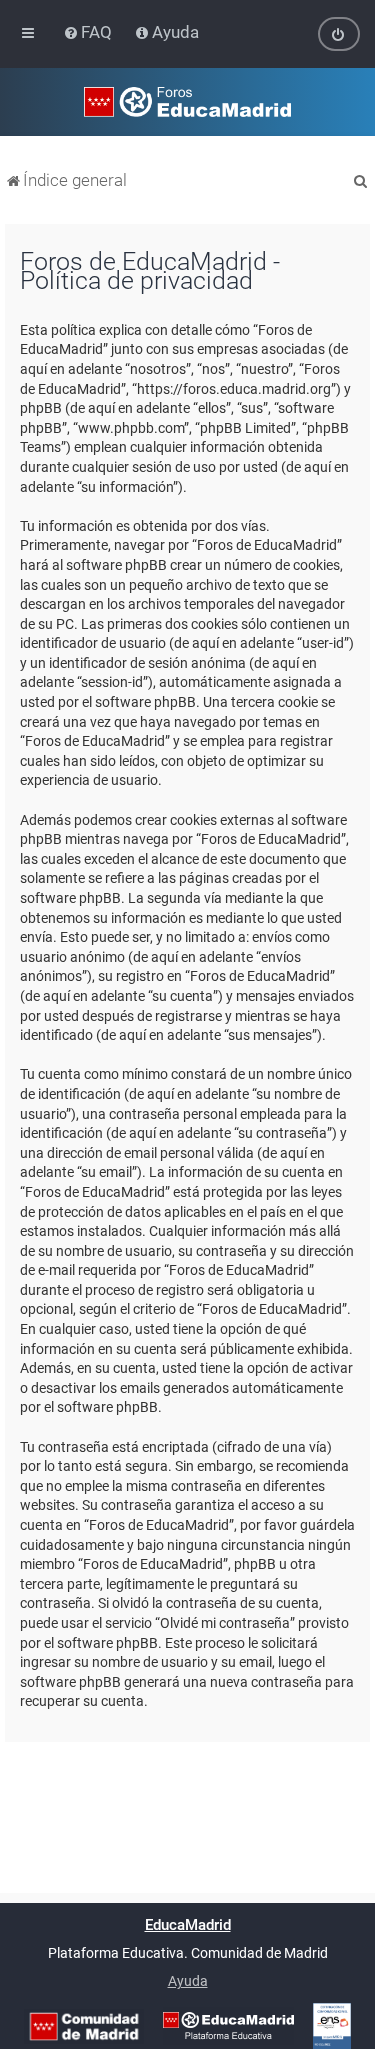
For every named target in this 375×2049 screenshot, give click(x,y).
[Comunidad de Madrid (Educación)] (84, 2026)
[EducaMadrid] (228, 2026)
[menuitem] (89, 32)
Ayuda (188, 1981)
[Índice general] (187, 102)
